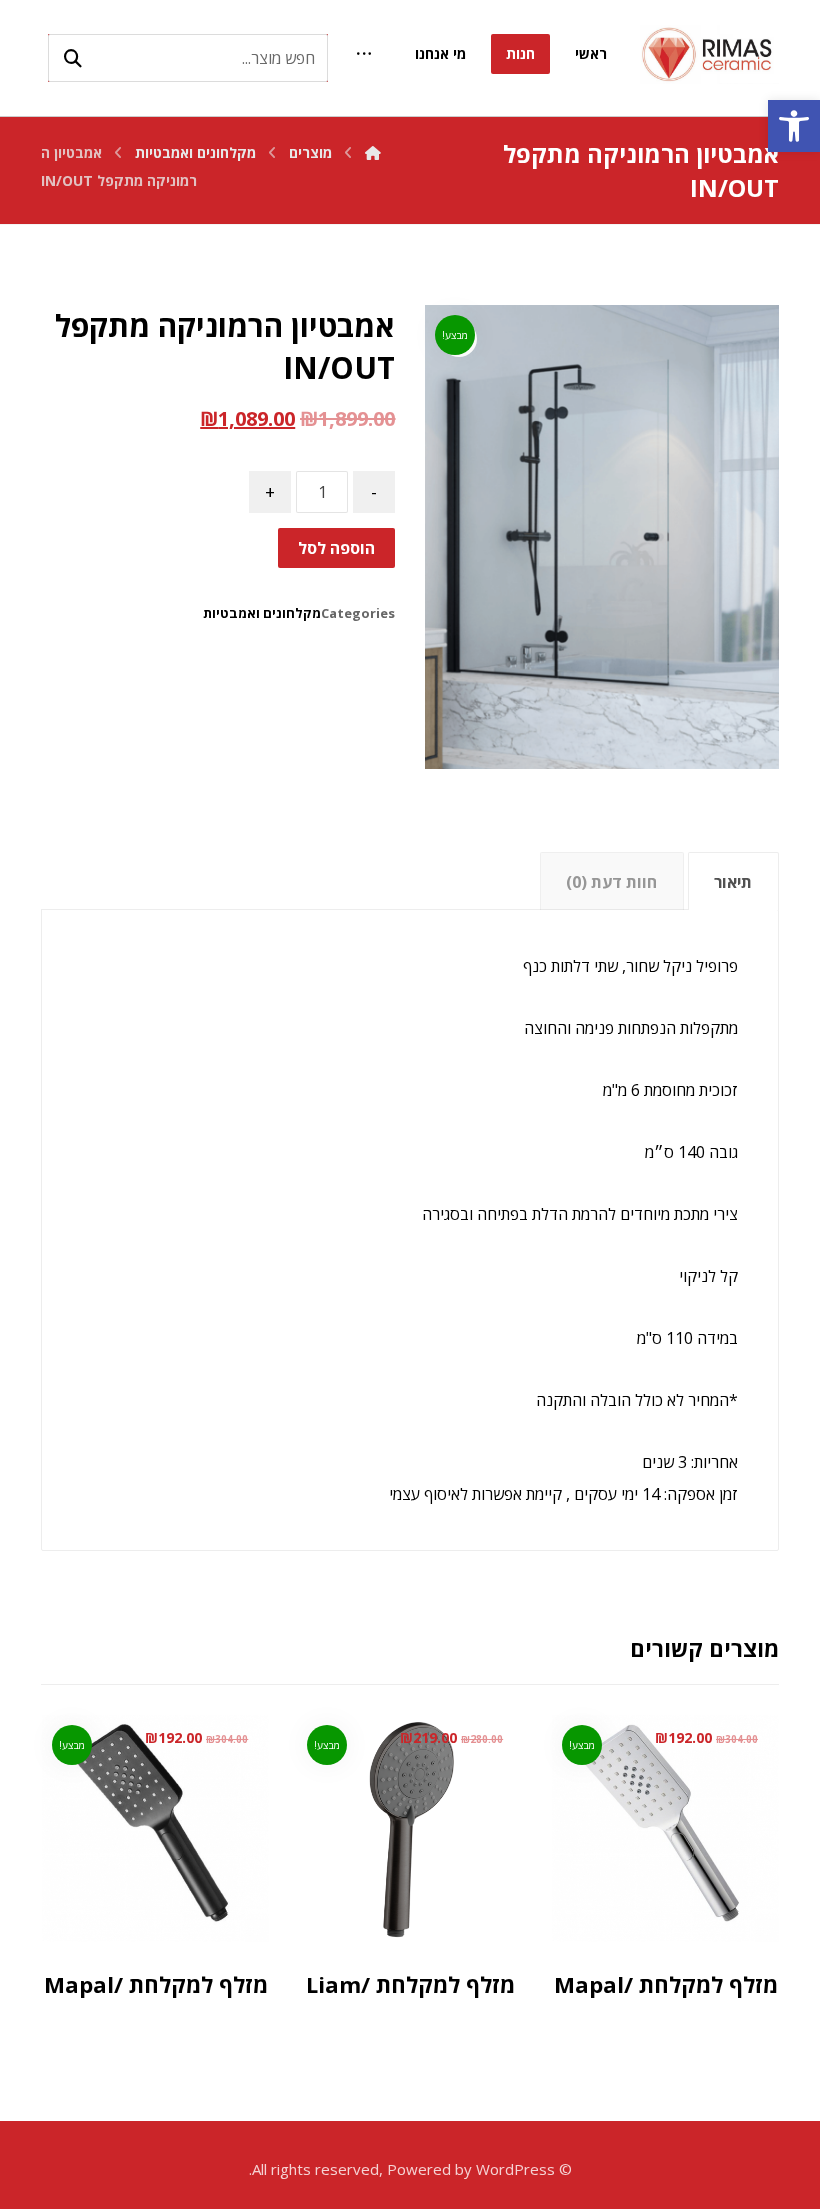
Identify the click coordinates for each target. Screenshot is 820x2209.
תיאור (733, 882)
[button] (794, 126)
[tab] (733, 881)
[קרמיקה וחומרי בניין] (709, 54)
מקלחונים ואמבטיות (262, 613)
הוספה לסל (336, 548)
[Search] (73, 58)
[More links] (364, 54)
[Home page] (373, 152)
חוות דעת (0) (611, 882)
